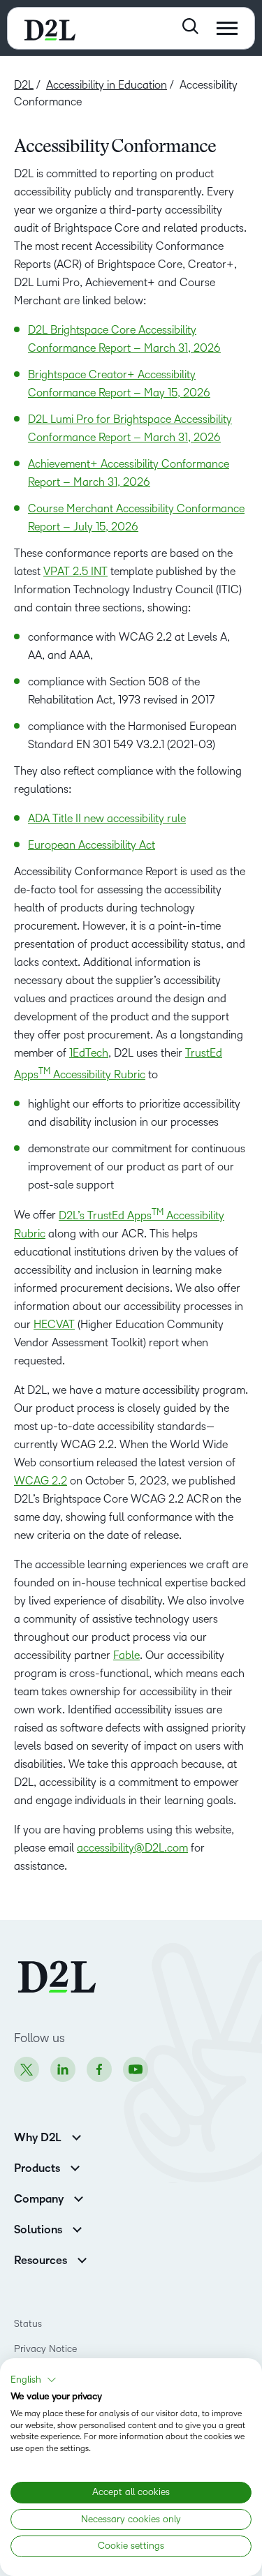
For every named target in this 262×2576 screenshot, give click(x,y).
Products (37, 2168)
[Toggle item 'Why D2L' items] (77, 2136)
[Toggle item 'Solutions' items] (77, 2228)
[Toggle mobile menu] (227, 28)
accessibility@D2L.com (132, 1848)
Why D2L (38, 2138)
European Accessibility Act (92, 845)
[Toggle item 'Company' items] (79, 2197)
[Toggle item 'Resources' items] (82, 2259)
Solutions (38, 2230)
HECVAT (54, 1324)
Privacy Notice (45, 2349)
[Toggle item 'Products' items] (75, 2167)
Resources (41, 2261)
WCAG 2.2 (41, 1481)
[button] (34, 2380)
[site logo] (50, 28)
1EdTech (89, 1053)
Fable (126, 1655)
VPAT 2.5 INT (75, 571)
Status (28, 2324)
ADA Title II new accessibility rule (107, 818)
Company (39, 2199)
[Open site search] (190, 26)
